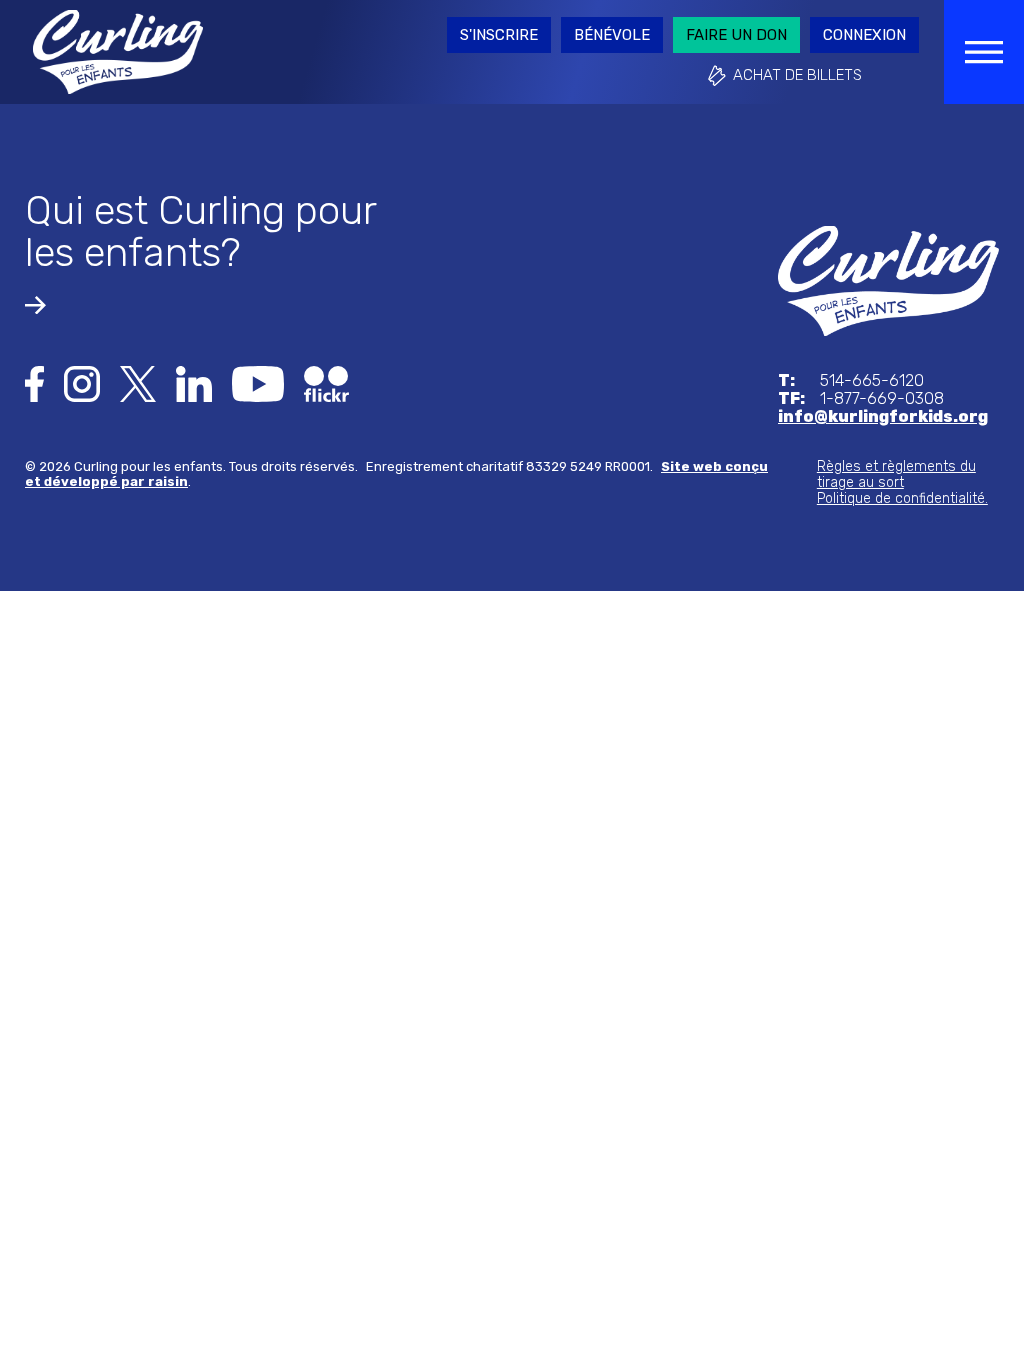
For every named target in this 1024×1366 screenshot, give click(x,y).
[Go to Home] (888, 279)
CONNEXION (864, 35)
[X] (138, 382)
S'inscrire (499, 35)
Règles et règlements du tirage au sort (896, 474)
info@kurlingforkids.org (883, 417)
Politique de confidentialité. (902, 498)
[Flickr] (326, 382)
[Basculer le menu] (984, 52)
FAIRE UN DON (736, 35)
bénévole (612, 35)
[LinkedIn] (194, 382)
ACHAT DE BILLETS (797, 75)
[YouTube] (258, 382)
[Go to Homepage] (118, 50)
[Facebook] (34, 382)
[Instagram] (82, 382)
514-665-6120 (851, 381)
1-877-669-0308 (861, 399)
